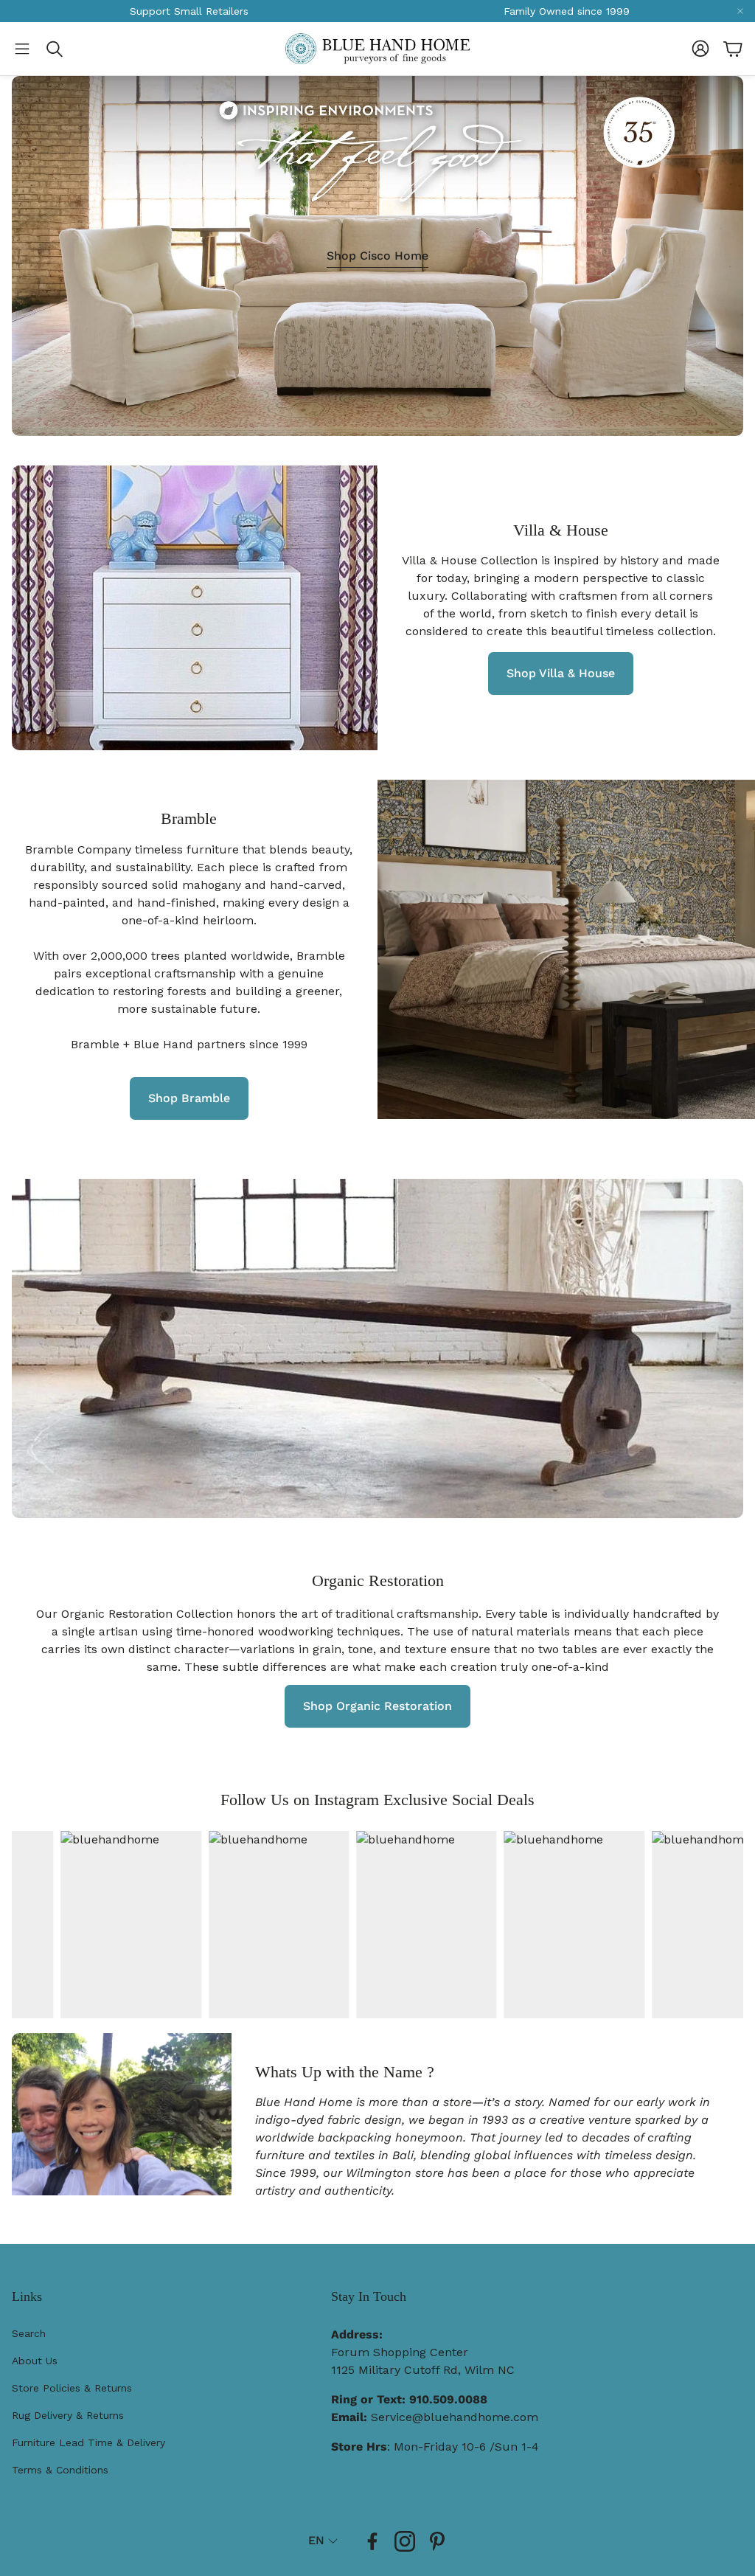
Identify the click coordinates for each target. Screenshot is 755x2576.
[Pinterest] (437, 2541)
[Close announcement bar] (740, 11)
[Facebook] (372, 2541)
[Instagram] (405, 2541)
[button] (22, 49)
